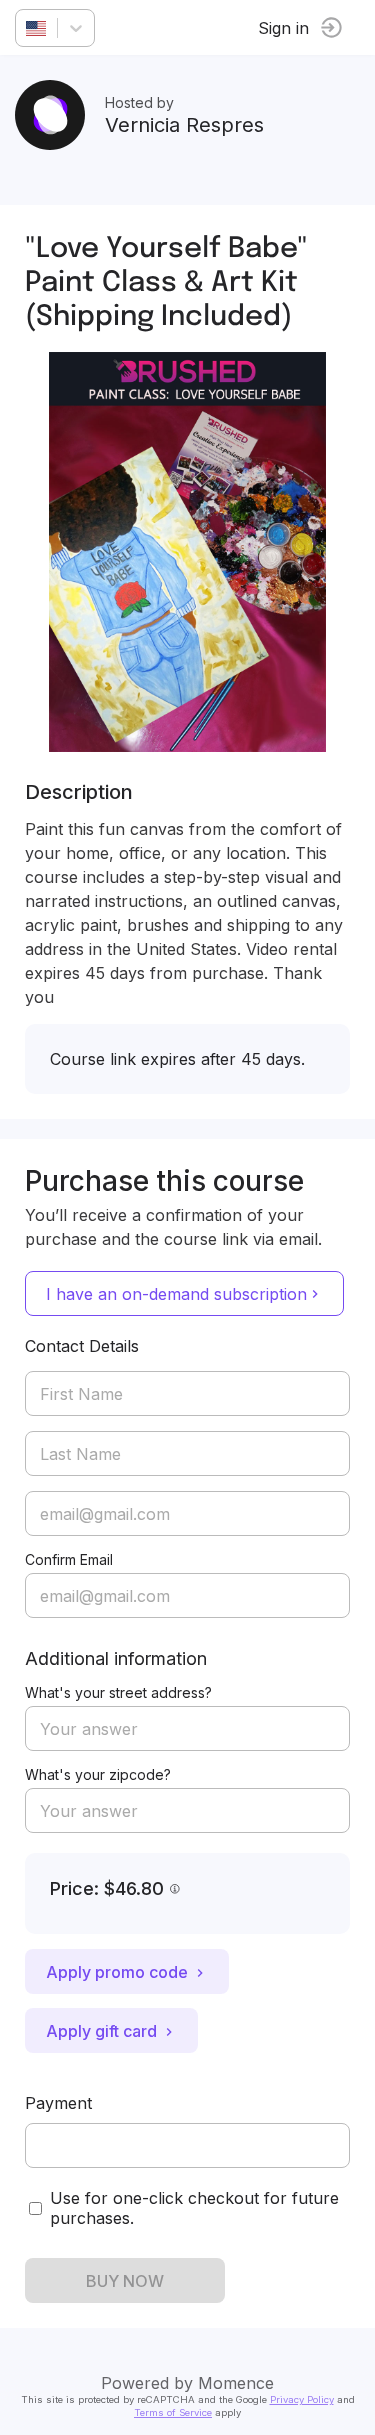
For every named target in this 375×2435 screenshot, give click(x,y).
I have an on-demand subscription (176, 1294)
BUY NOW (125, 2281)
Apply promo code (117, 1972)
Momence (236, 2383)
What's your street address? (118, 1692)
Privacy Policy (302, 2399)
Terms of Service (173, 2412)
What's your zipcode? (98, 1774)
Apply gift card (101, 2031)
